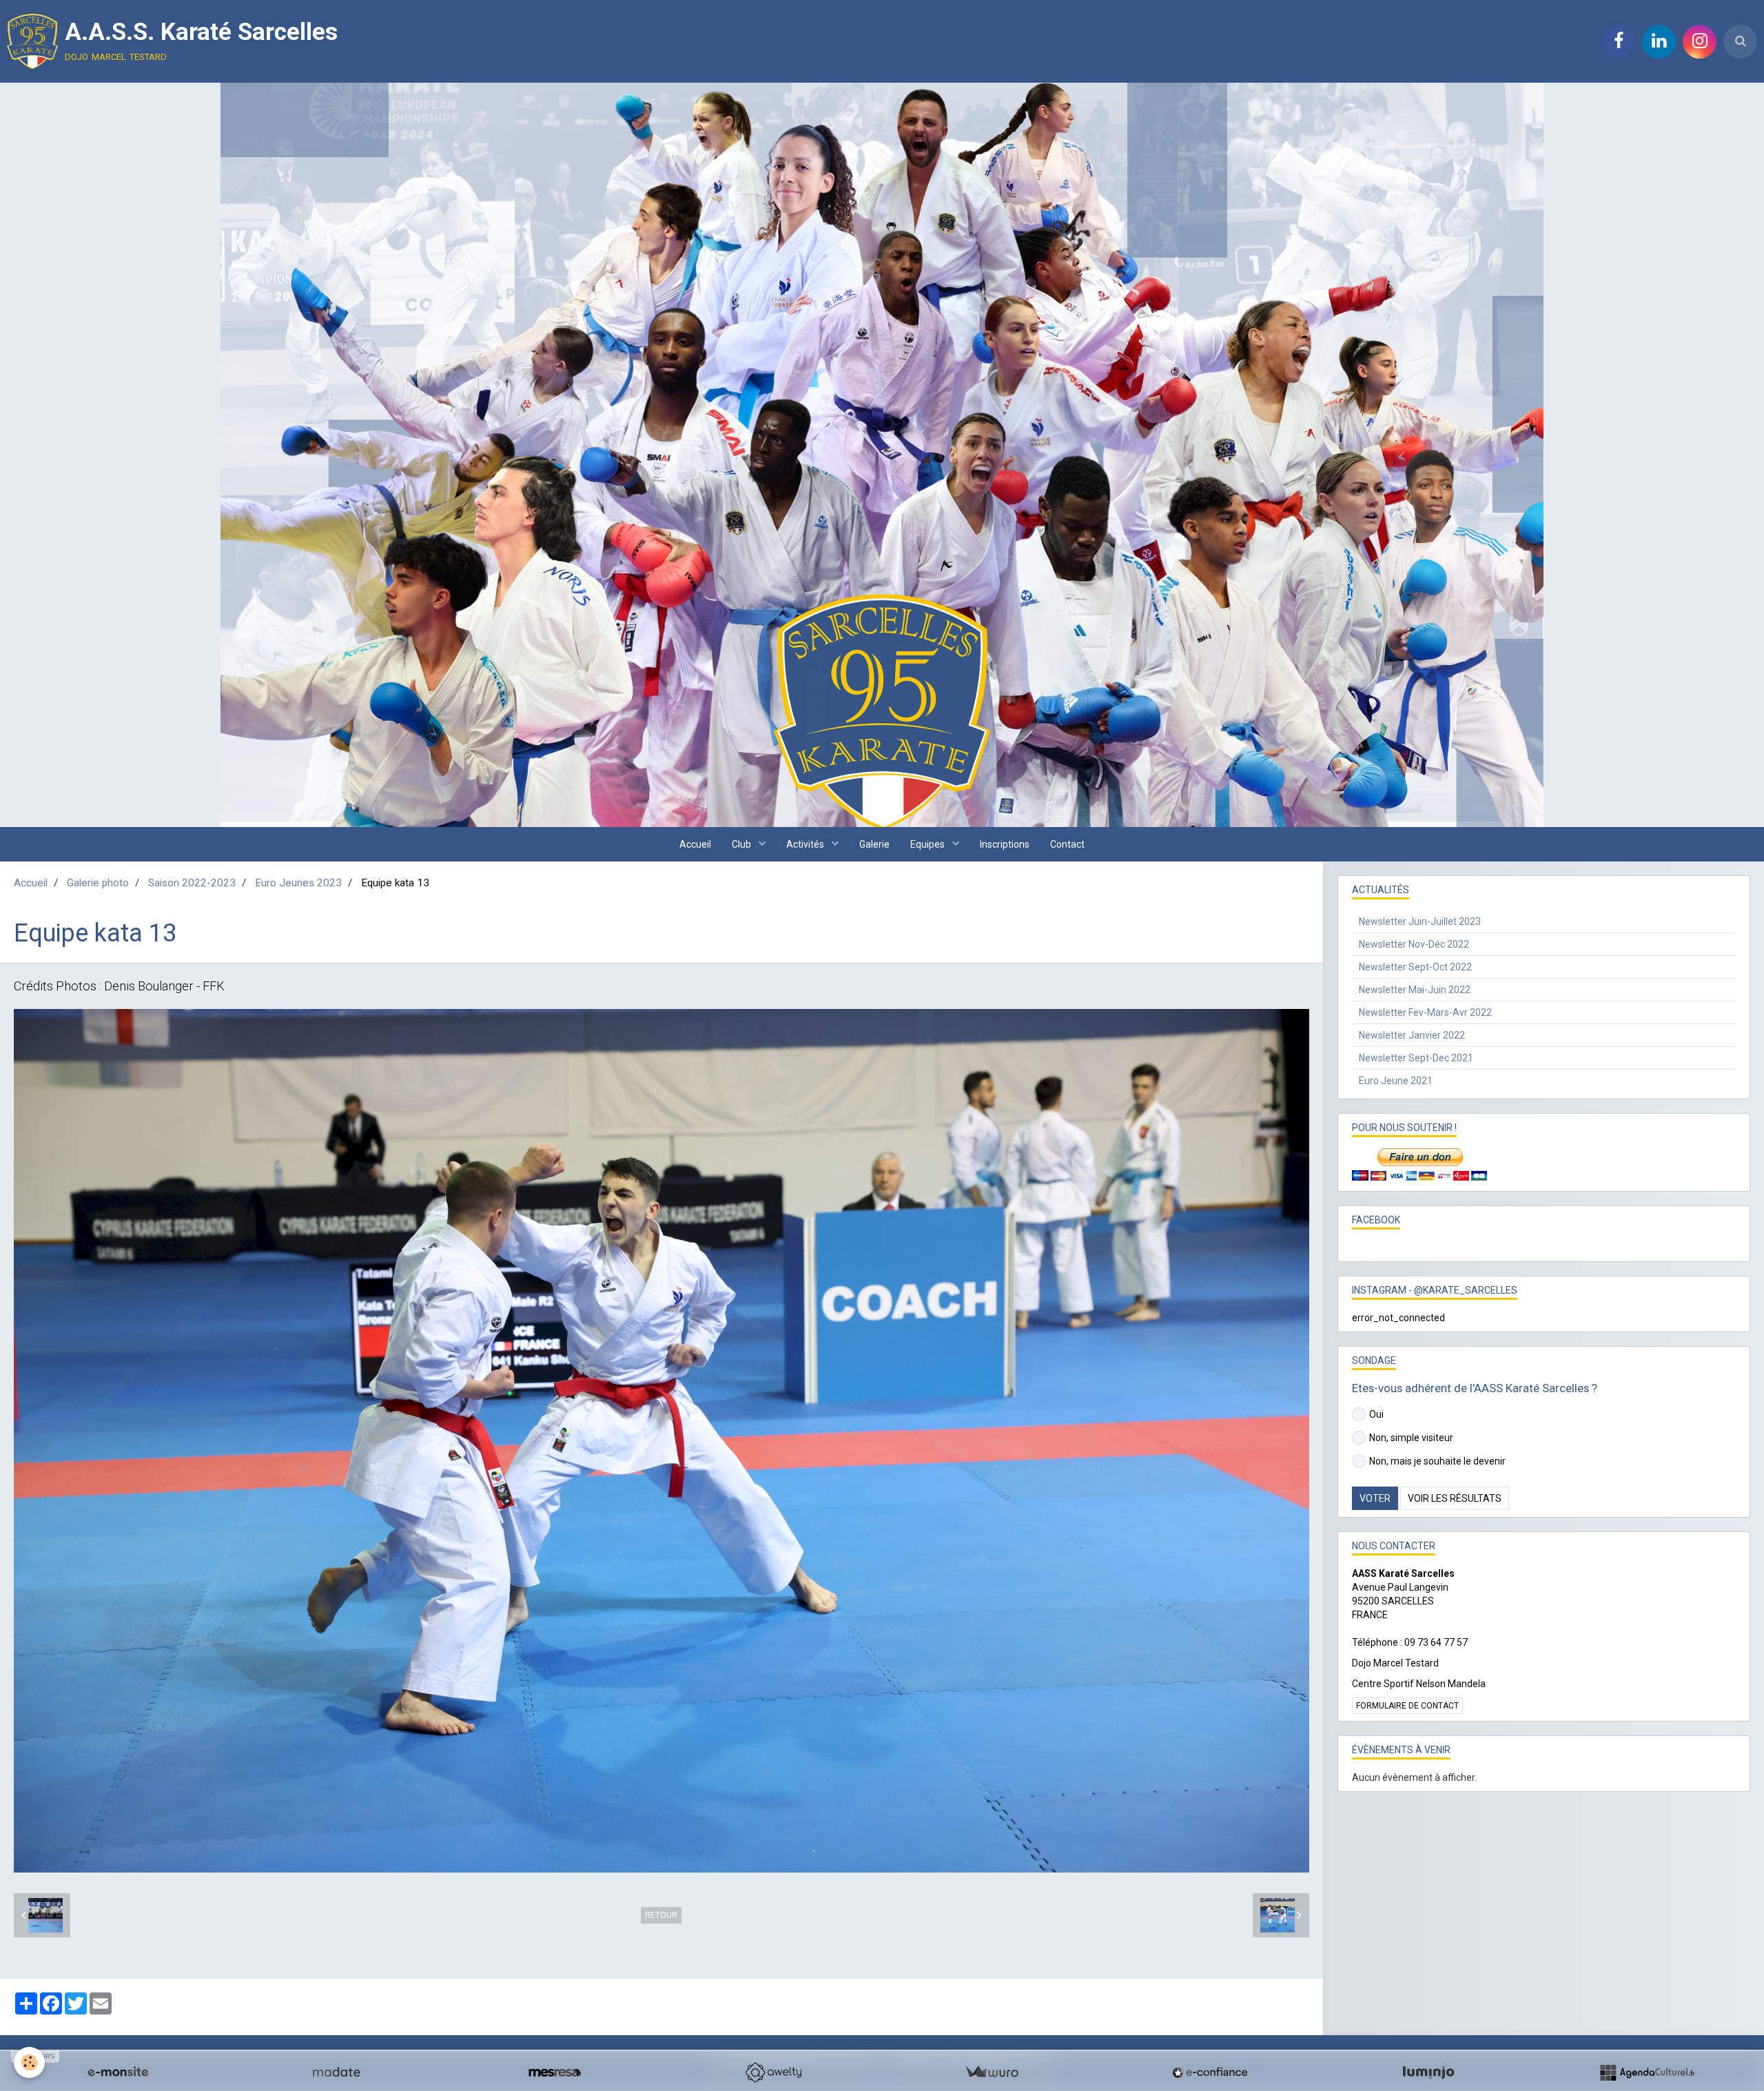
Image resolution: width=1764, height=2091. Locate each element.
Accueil (695, 844)
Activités (806, 844)
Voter (1375, 1498)
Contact (1067, 844)
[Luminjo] (1428, 2072)
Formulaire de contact (1407, 1706)
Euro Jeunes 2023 (298, 883)
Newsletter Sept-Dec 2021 (1416, 1058)
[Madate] (336, 2072)
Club (742, 844)
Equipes (929, 844)
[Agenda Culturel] (1647, 2072)
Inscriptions (1005, 844)
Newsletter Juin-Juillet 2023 (1420, 921)
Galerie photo (98, 883)
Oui (1376, 1414)
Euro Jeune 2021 (1396, 1081)
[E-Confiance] (1210, 2072)
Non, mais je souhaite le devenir (1437, 1461)
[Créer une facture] (992, 2072)
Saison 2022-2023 (192, 883)
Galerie (874, 844)
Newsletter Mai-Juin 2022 (1415, 990)
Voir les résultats (1455, 1498)
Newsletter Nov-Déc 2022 (1414, 944)
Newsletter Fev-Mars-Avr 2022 (1425, 1012)
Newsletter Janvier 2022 (1412, 1035)
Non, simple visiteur (1411, 1438)
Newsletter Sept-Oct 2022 (1415, 967)
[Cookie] (29, 2062)
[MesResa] (555, 2072)
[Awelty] (773, 2072)
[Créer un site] (118, 2072)
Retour (661, 1915)
